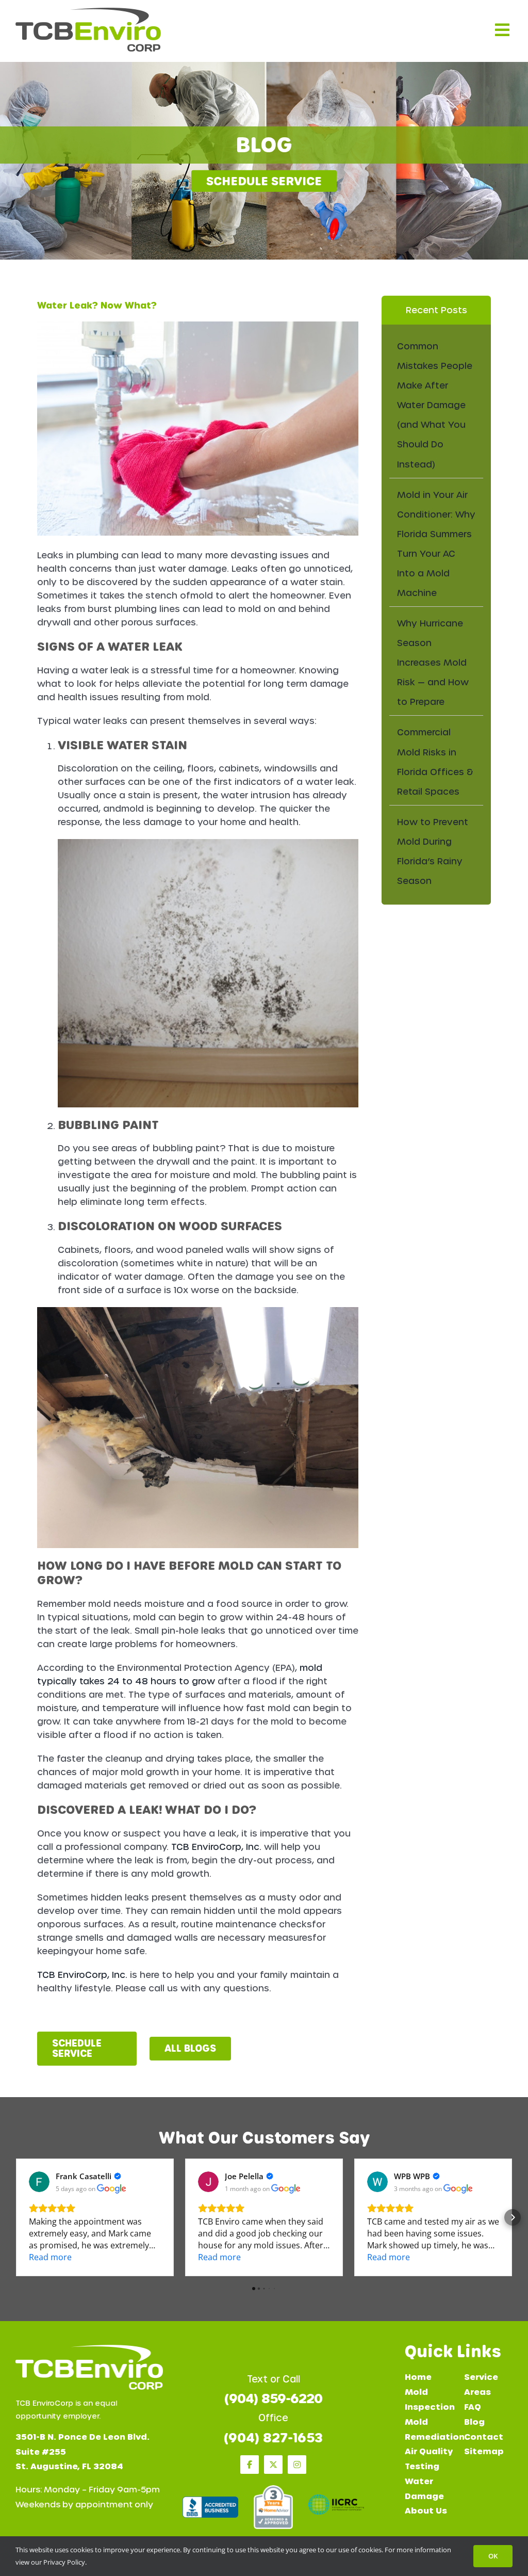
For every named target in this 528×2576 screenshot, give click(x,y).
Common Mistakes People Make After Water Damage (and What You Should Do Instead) (435, 405)
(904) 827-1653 (273, 2438)
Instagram (297, 2465)
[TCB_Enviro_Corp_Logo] (88, 12)
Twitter (273, 2465)
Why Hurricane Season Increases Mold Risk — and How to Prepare (433, 663)
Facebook (250, 2465)
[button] (15, 2217)
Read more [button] (50, 2257)
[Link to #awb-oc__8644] (502, 30)
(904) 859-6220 (273, 2399)
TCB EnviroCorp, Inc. (216, 1847)
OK (493, 2556)
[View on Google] (39, 2182)
